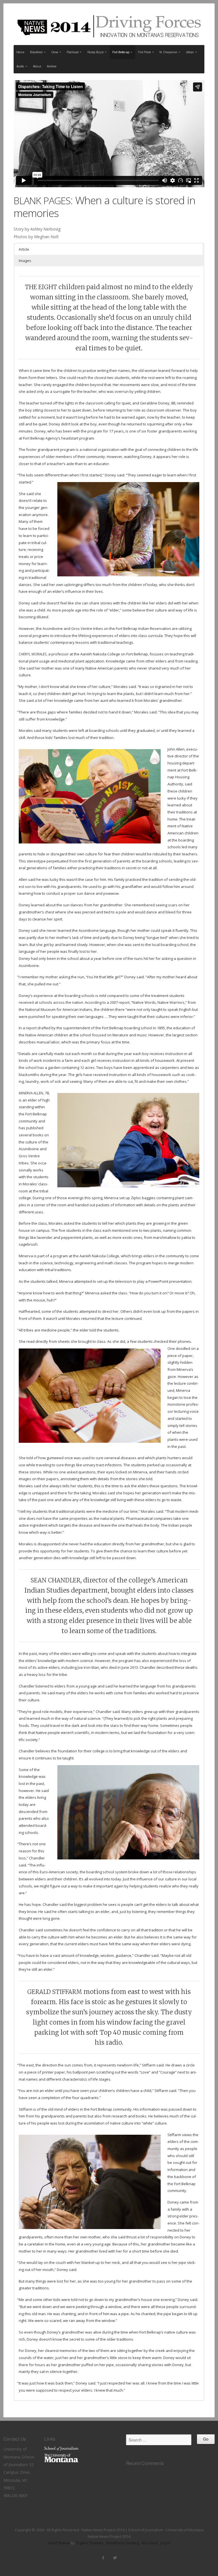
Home (20, 52)
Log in (165, 2543)
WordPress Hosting (122, 2543)
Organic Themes (89, 2543)
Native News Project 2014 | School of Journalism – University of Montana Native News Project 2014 (109, 26)
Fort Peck (145, 52)
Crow (55, 52)
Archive (52, 66)
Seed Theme (59, 2543)
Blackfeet (36, 52)
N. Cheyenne (168, 52)
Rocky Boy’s (96, 52)
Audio (20, 66)
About (37, 66)
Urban (190, 52)
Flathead (73, 52)
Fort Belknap (121, 52)
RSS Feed (150, 2543)
